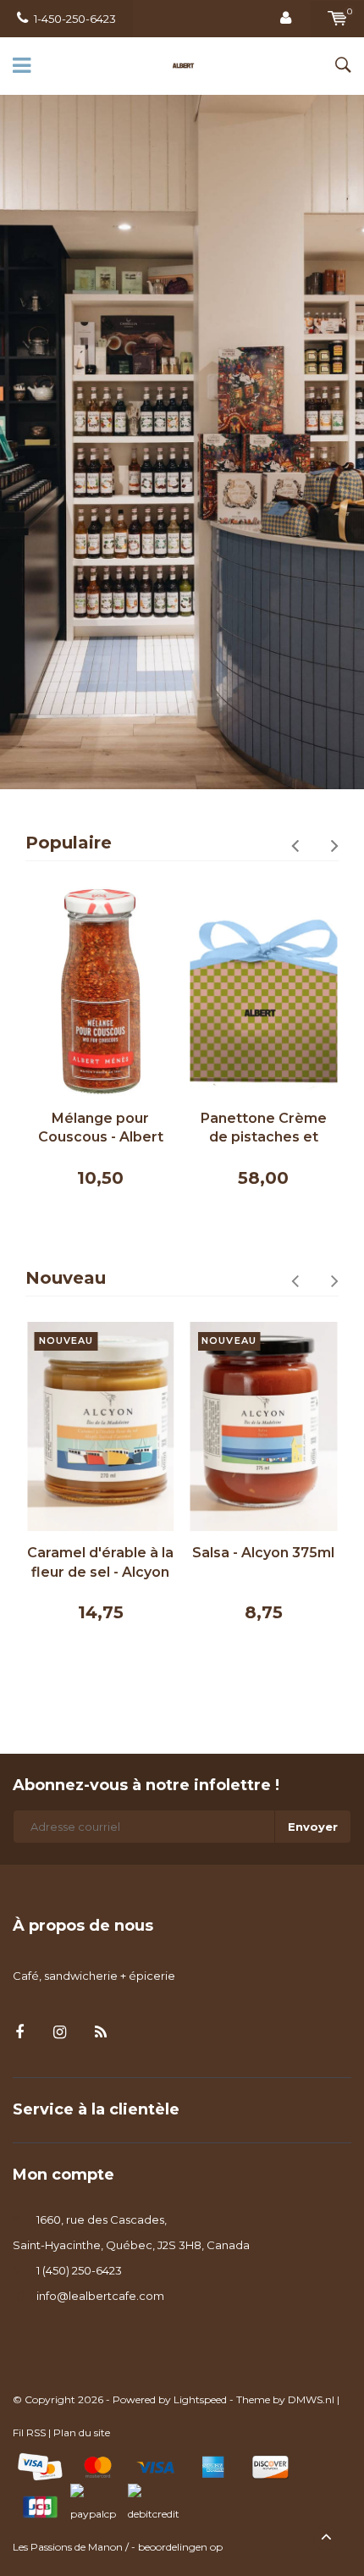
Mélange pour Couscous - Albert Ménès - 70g (101, 1129)
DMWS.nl (311, 2399)
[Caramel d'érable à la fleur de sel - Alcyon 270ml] (101, 1427)
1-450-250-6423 (75, 19)
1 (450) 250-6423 (79, 2270)
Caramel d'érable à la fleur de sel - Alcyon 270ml (100, 1564)
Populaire (69, 843)
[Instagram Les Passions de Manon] (60, 2033)
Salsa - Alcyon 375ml (263, 1553)
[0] (337, 19)
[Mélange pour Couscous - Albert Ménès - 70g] (101, 992)
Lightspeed (200, 2399)
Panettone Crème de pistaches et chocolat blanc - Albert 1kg (264, 1129)
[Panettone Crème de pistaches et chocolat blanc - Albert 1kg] (264, 992)
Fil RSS (29, 2432)
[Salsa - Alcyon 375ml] (264, 1427)
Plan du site (82, 2432)
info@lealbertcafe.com (100, 2296)
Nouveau (66, 1278)
